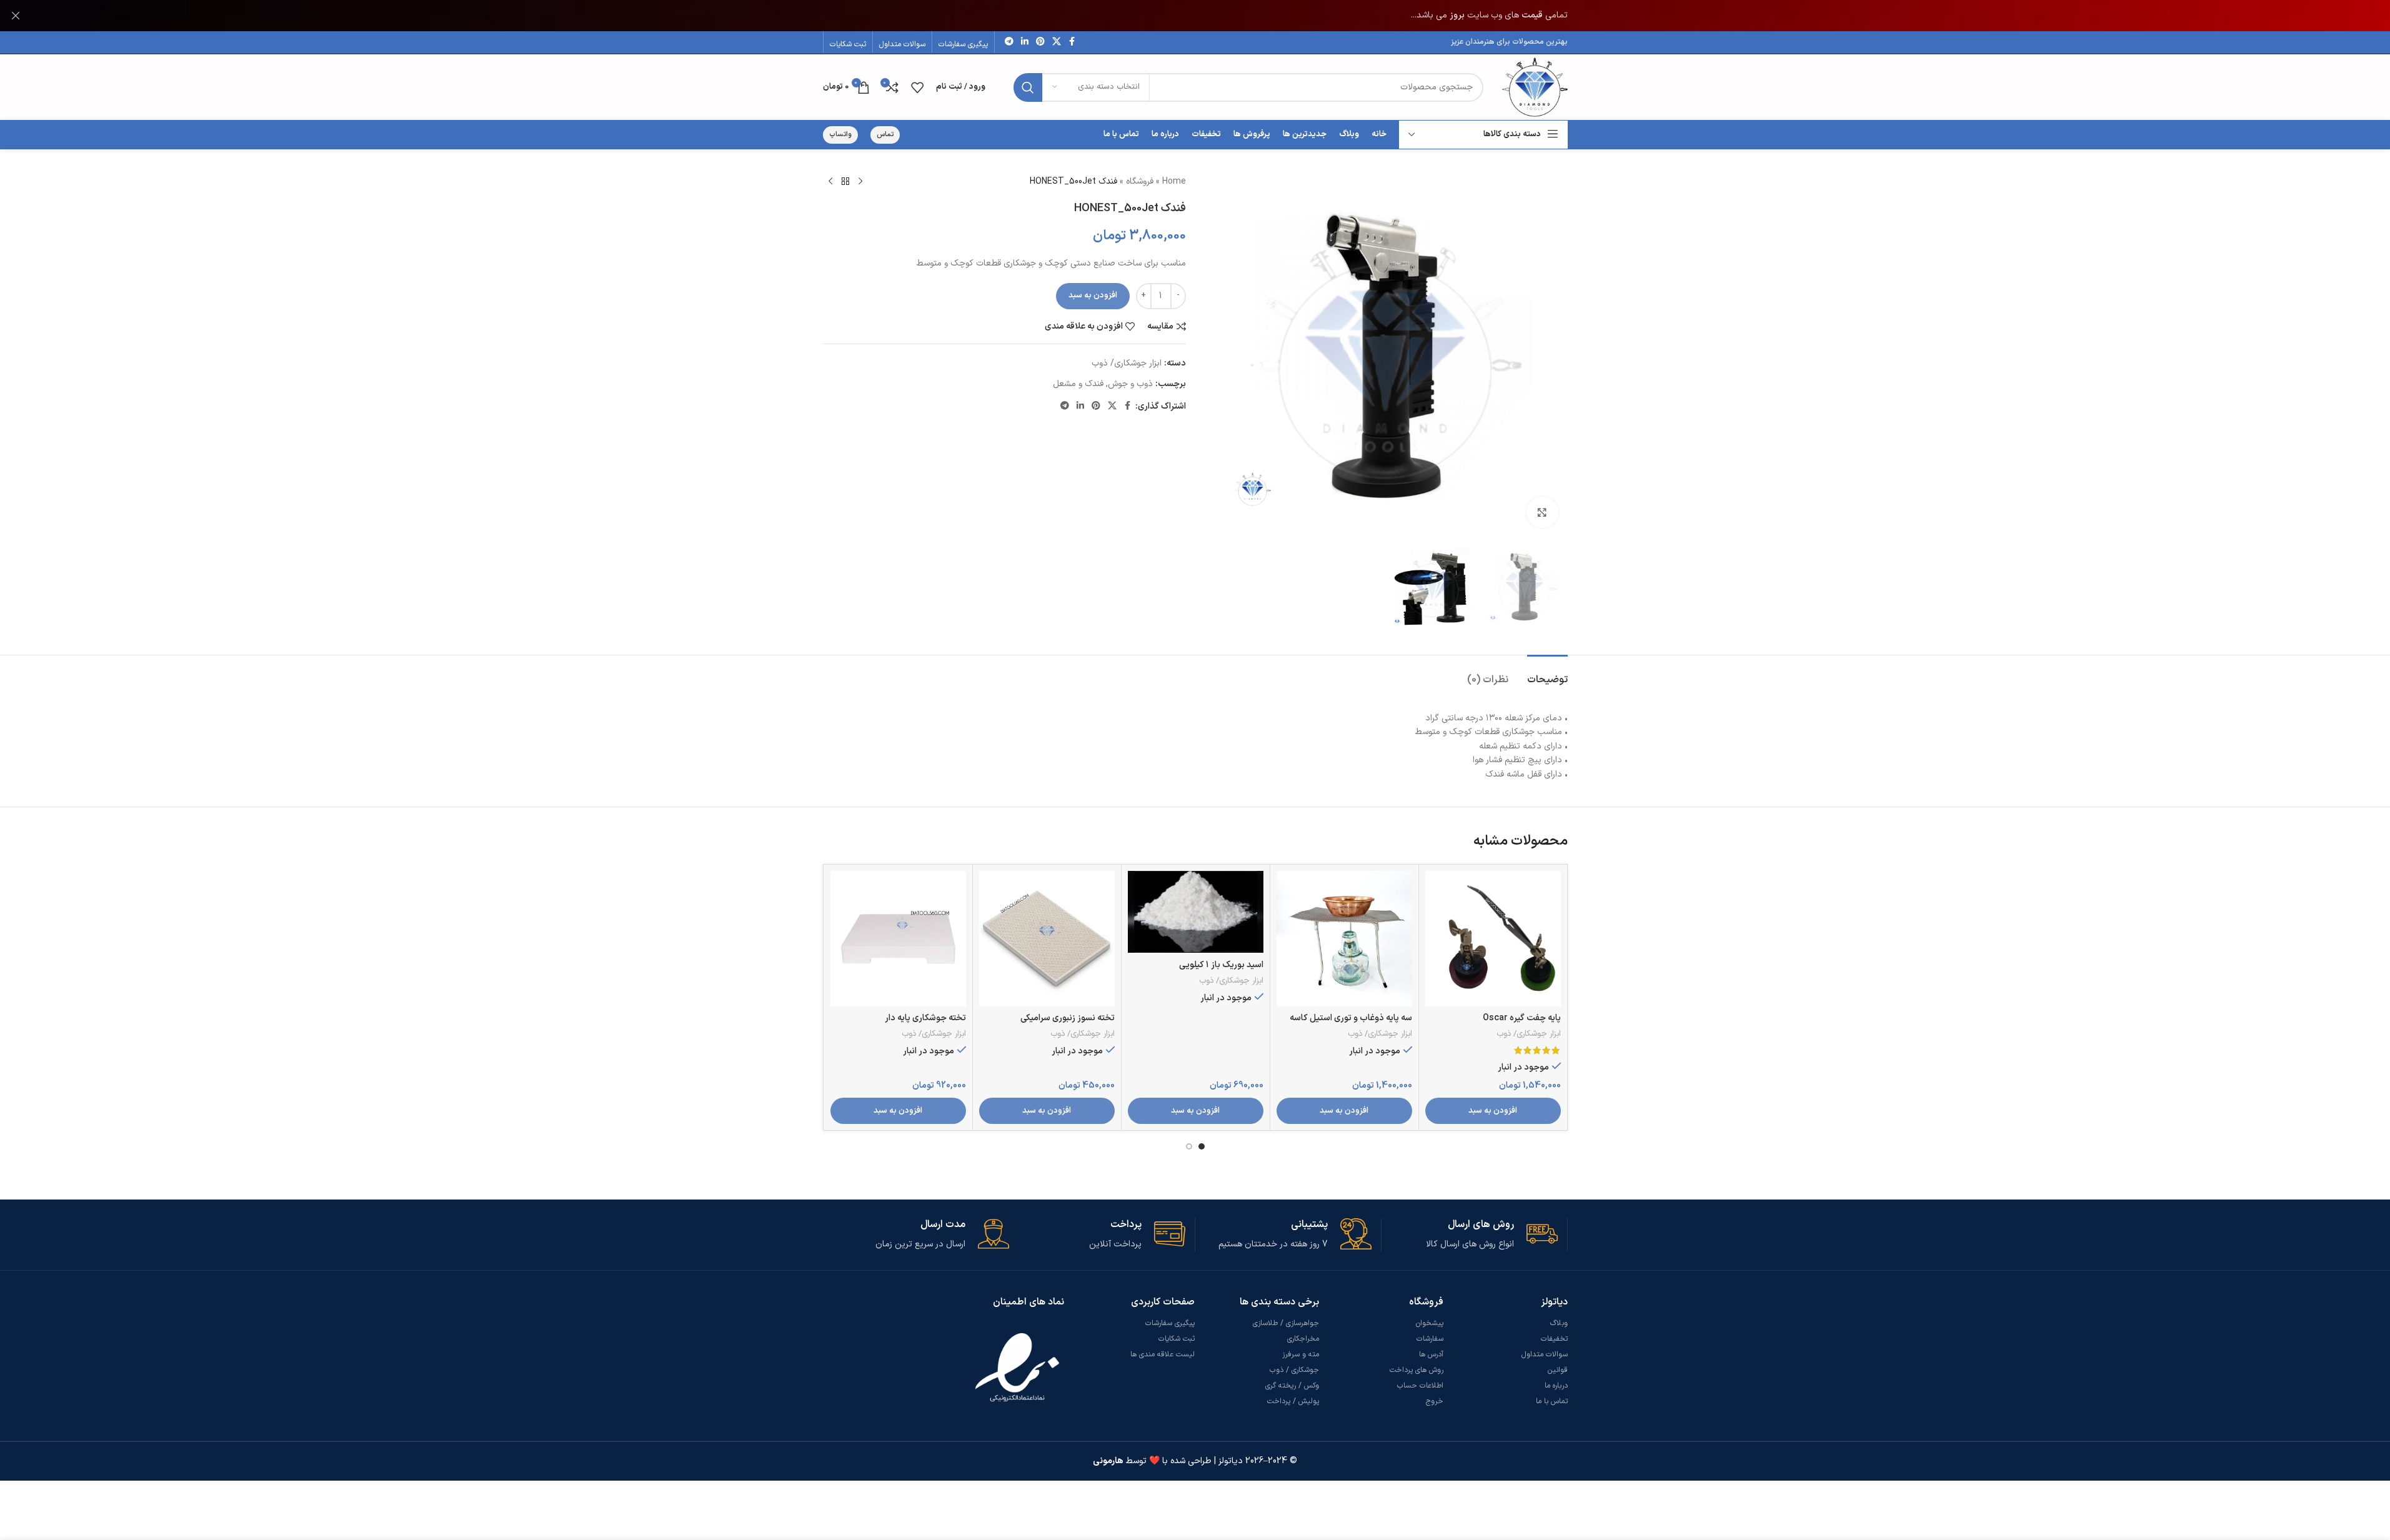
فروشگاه (1140, 181)
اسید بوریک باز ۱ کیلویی (1221, 965)
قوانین (1558, 1370)
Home (1174, 181)
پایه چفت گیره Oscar (1522, 1018)
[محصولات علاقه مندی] (917, 87)
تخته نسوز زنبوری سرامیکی (1068, 1018)
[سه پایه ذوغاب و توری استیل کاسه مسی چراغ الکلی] (1344, 939)
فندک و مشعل (1078, 384)
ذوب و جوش (1130, 384)
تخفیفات (1554, 1339)
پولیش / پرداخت (1293, 1401)
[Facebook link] (1072, 42)
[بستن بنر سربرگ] (16, 16)
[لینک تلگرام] (1009, 42)
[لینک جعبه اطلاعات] (1470, 1235)
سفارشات (1430, 1339)
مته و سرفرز (1301, 1354)
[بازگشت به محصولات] (845, 182)
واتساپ (840, 135)
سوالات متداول (1545, 1354)
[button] (1493, 1111)
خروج (1435, 1401)
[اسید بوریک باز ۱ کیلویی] (1196, 912)
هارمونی (1108, 1461)
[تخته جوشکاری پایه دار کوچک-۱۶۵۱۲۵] (898, 939)
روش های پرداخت (1417, 1370)
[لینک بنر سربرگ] (1195, 16)
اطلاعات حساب (1420, 1386)
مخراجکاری (1303, 1339)
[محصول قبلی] (860, 182)
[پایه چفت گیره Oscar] (1493, 939)
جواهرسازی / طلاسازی (1286, 1323)
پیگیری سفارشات (1170, 1323)
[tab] (1547, 674)
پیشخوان (1430, 1323)
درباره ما (1556, 1386)
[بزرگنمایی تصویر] (1542, 512)
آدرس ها (1431, 1354)
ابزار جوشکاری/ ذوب (1127, 363)
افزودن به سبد (1093, 296)
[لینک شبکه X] (1057, 42)
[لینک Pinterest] (1040, 42)
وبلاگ (1559, 1323)
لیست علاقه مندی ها (1163, 1354)
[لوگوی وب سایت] (1535, 87)
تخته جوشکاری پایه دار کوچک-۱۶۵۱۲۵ (925, 1024)
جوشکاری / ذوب (1294, 1370)
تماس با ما (1552, 1401)
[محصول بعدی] (830, 182)
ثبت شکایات (1177, 1339)
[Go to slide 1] (1202, 1146)
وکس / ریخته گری (1292, 1386)
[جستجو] (1028, 87)
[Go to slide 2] (1189, 1146)
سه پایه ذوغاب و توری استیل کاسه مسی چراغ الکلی (1351, 1024)
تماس (885, 135)
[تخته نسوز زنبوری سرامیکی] (1047, 939)
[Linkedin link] (1025, 42)
